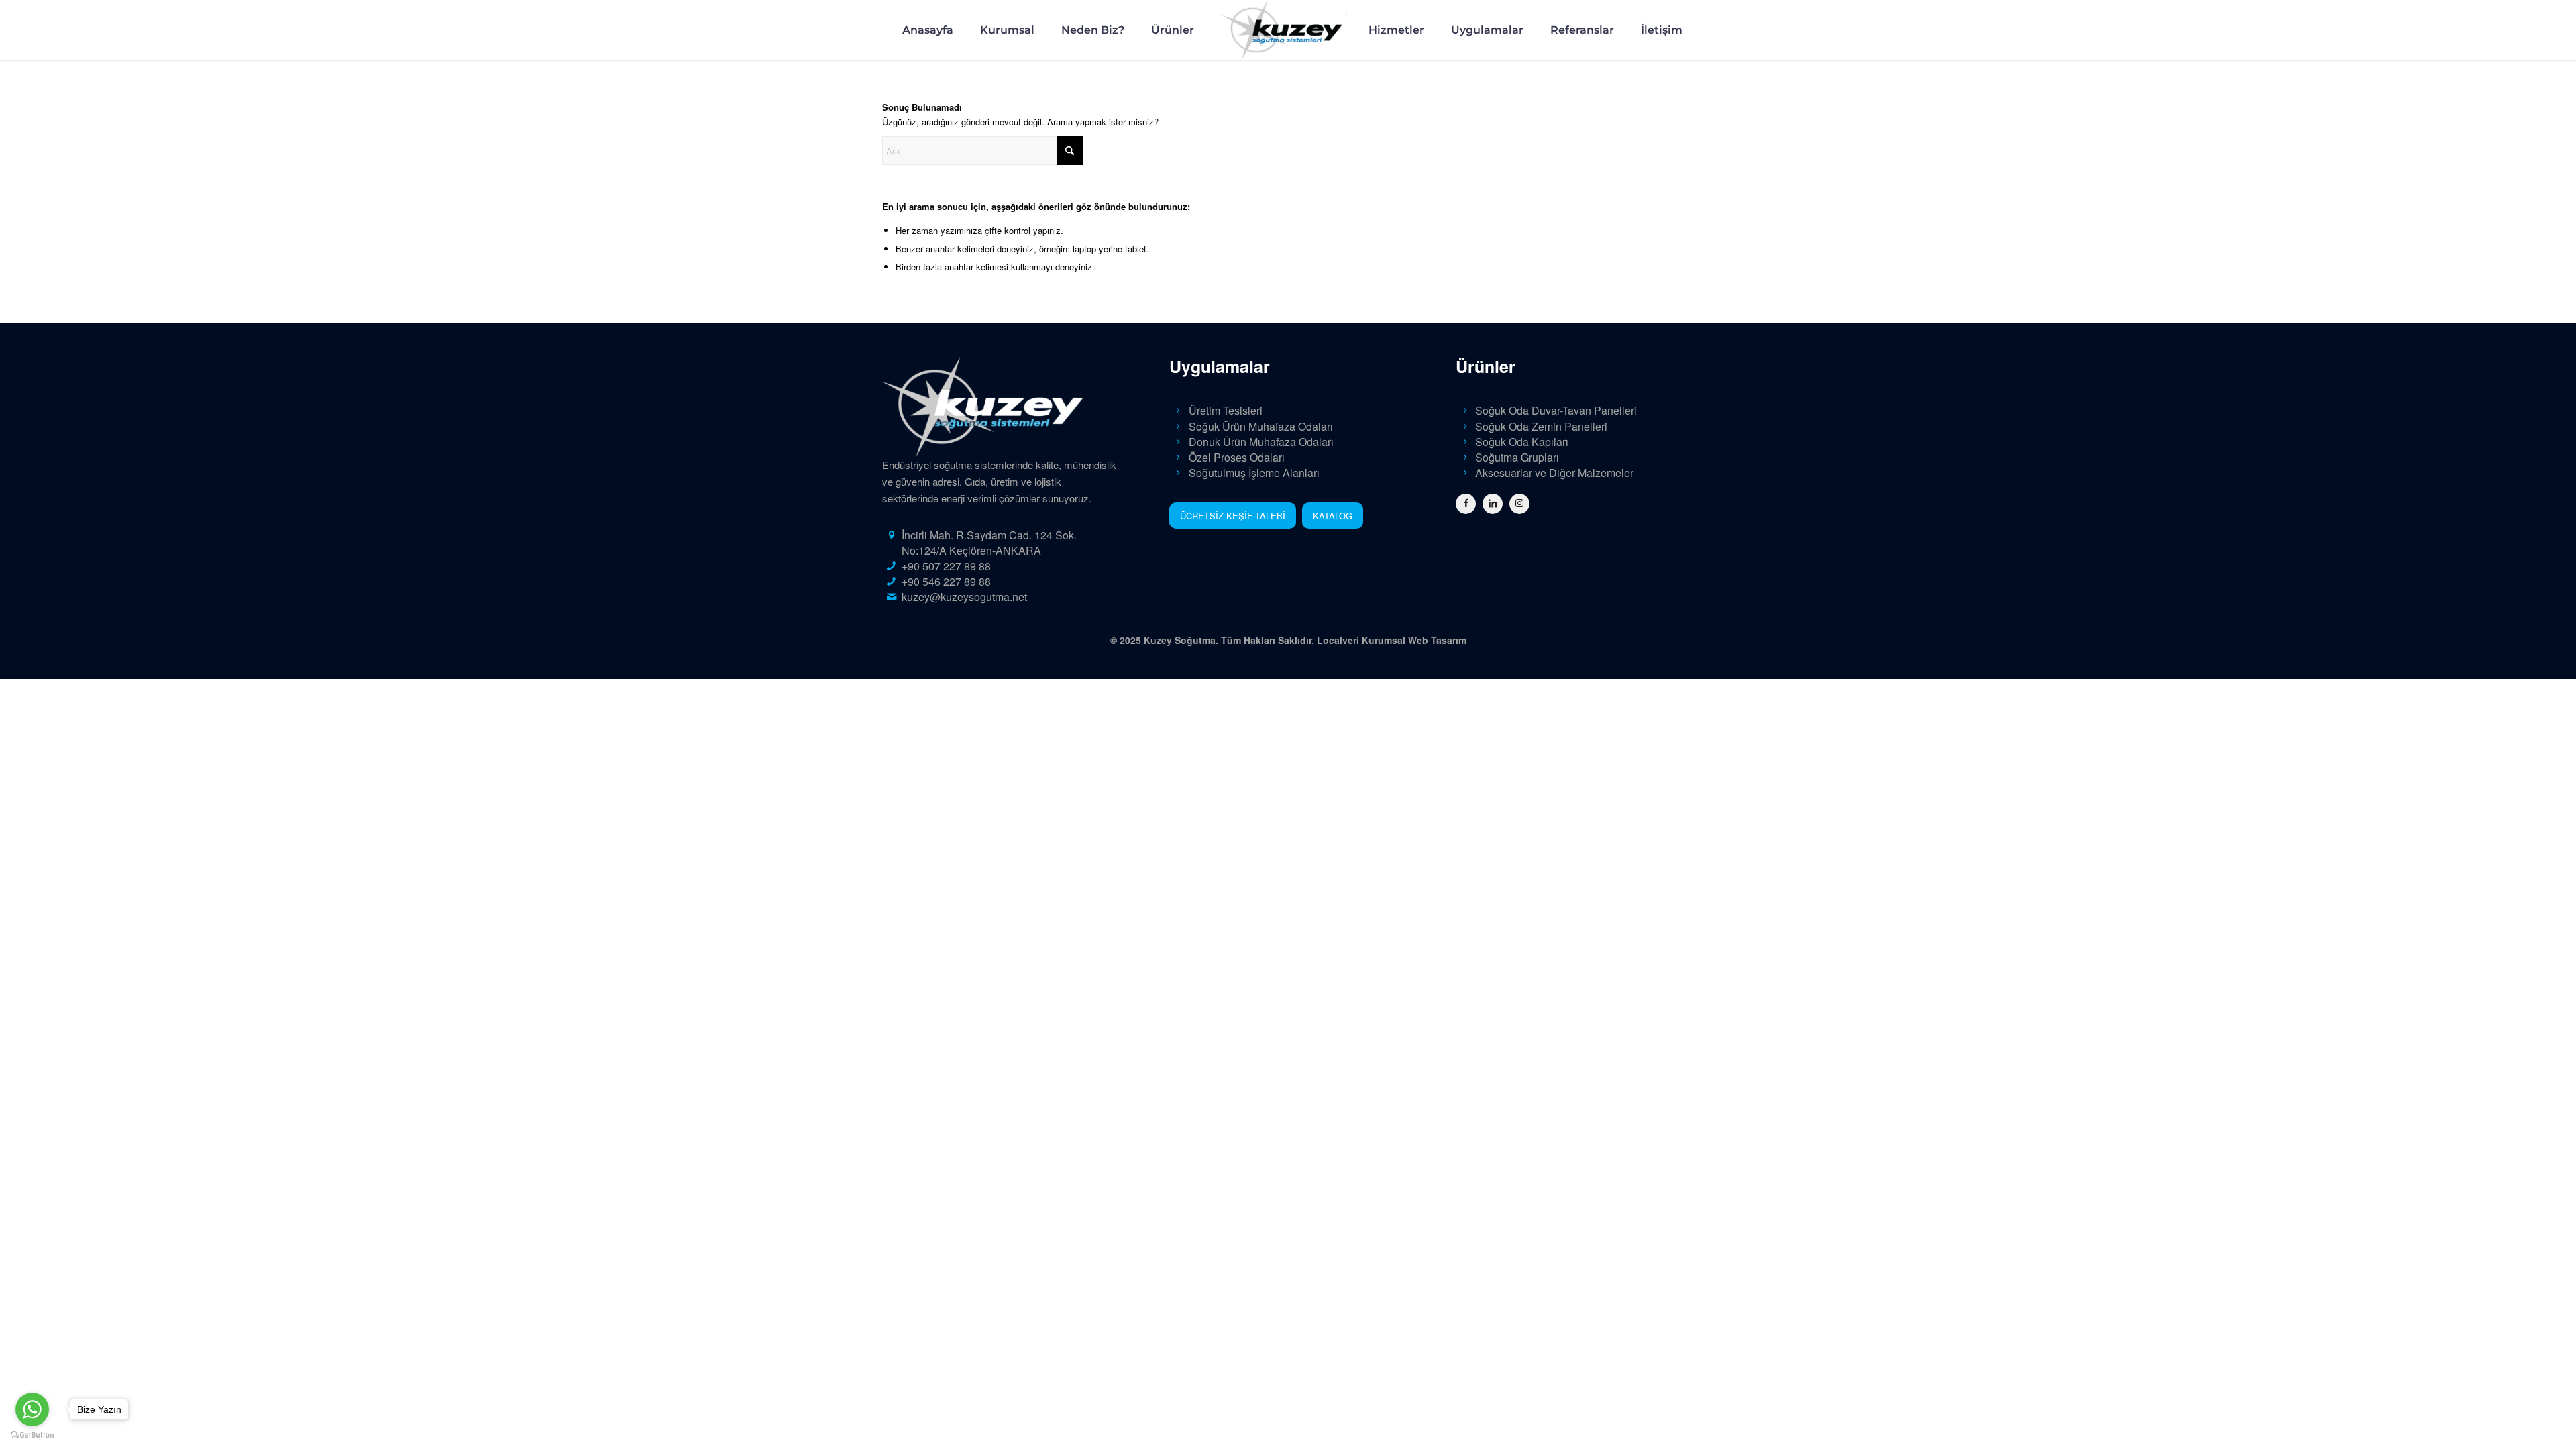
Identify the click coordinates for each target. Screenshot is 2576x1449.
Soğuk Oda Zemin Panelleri (1541, 426)
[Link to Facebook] (1466, 504)
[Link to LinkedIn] (1493, 504)
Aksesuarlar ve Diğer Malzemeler (1554, 473)
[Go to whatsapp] (32, 1409)
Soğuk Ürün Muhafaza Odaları (1261, 426)
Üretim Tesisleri (1226, 410)
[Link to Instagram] (1519, 504)
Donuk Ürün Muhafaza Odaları (1261, 442)
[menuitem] (928, 30)
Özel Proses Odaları (1237, 457)
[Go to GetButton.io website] (32, 1435)
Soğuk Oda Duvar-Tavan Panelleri (1556, 410)
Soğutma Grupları (1517, 457)
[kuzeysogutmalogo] (1288, 30)
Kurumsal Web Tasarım (1414, 640)
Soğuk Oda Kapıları (1522, 442)
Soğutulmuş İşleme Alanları (1254, 473)
